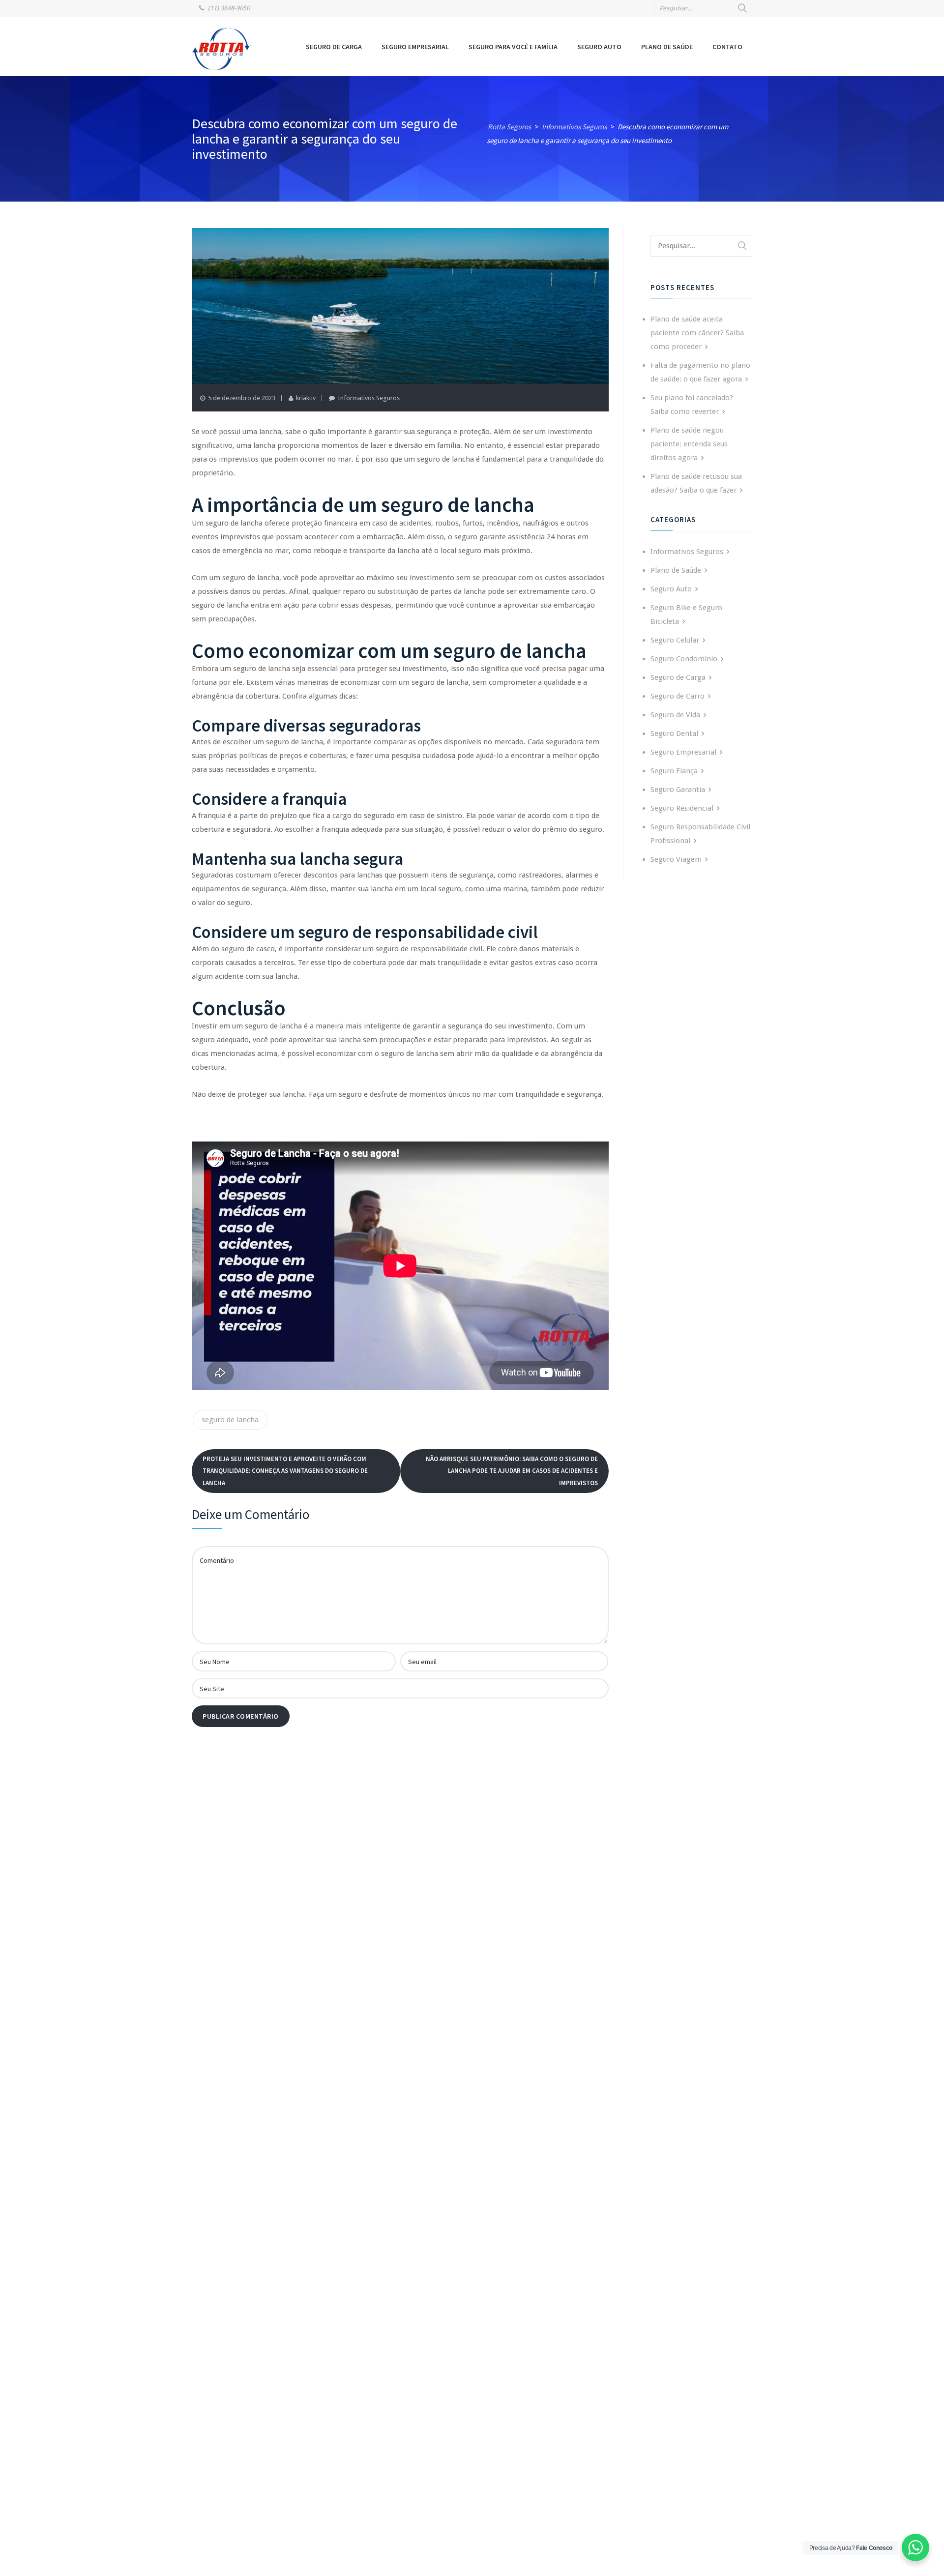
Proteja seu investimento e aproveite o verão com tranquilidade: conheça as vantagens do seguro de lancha (285, 1471)
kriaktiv (306, 398)
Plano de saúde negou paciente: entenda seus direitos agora (689, 444)
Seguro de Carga (334, 47)
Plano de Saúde (667, 47)
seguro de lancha (230, 1420)
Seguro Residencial (682, 808)
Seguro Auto (599, 47)
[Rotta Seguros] (221, 48)
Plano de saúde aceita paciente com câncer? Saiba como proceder (697, 333)
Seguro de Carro (678, 696)
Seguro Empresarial (415, 47)
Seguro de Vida (675, 715)
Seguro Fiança (674, 771)
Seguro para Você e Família (513, 47)
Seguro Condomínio (684, 659)
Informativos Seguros (369, 398)
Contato (727, 47)
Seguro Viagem (676, 859)
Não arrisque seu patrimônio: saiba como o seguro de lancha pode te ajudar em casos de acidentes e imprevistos (512, 1471)
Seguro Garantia (678, 790)
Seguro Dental (674, 733)
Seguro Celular (675, 640)
